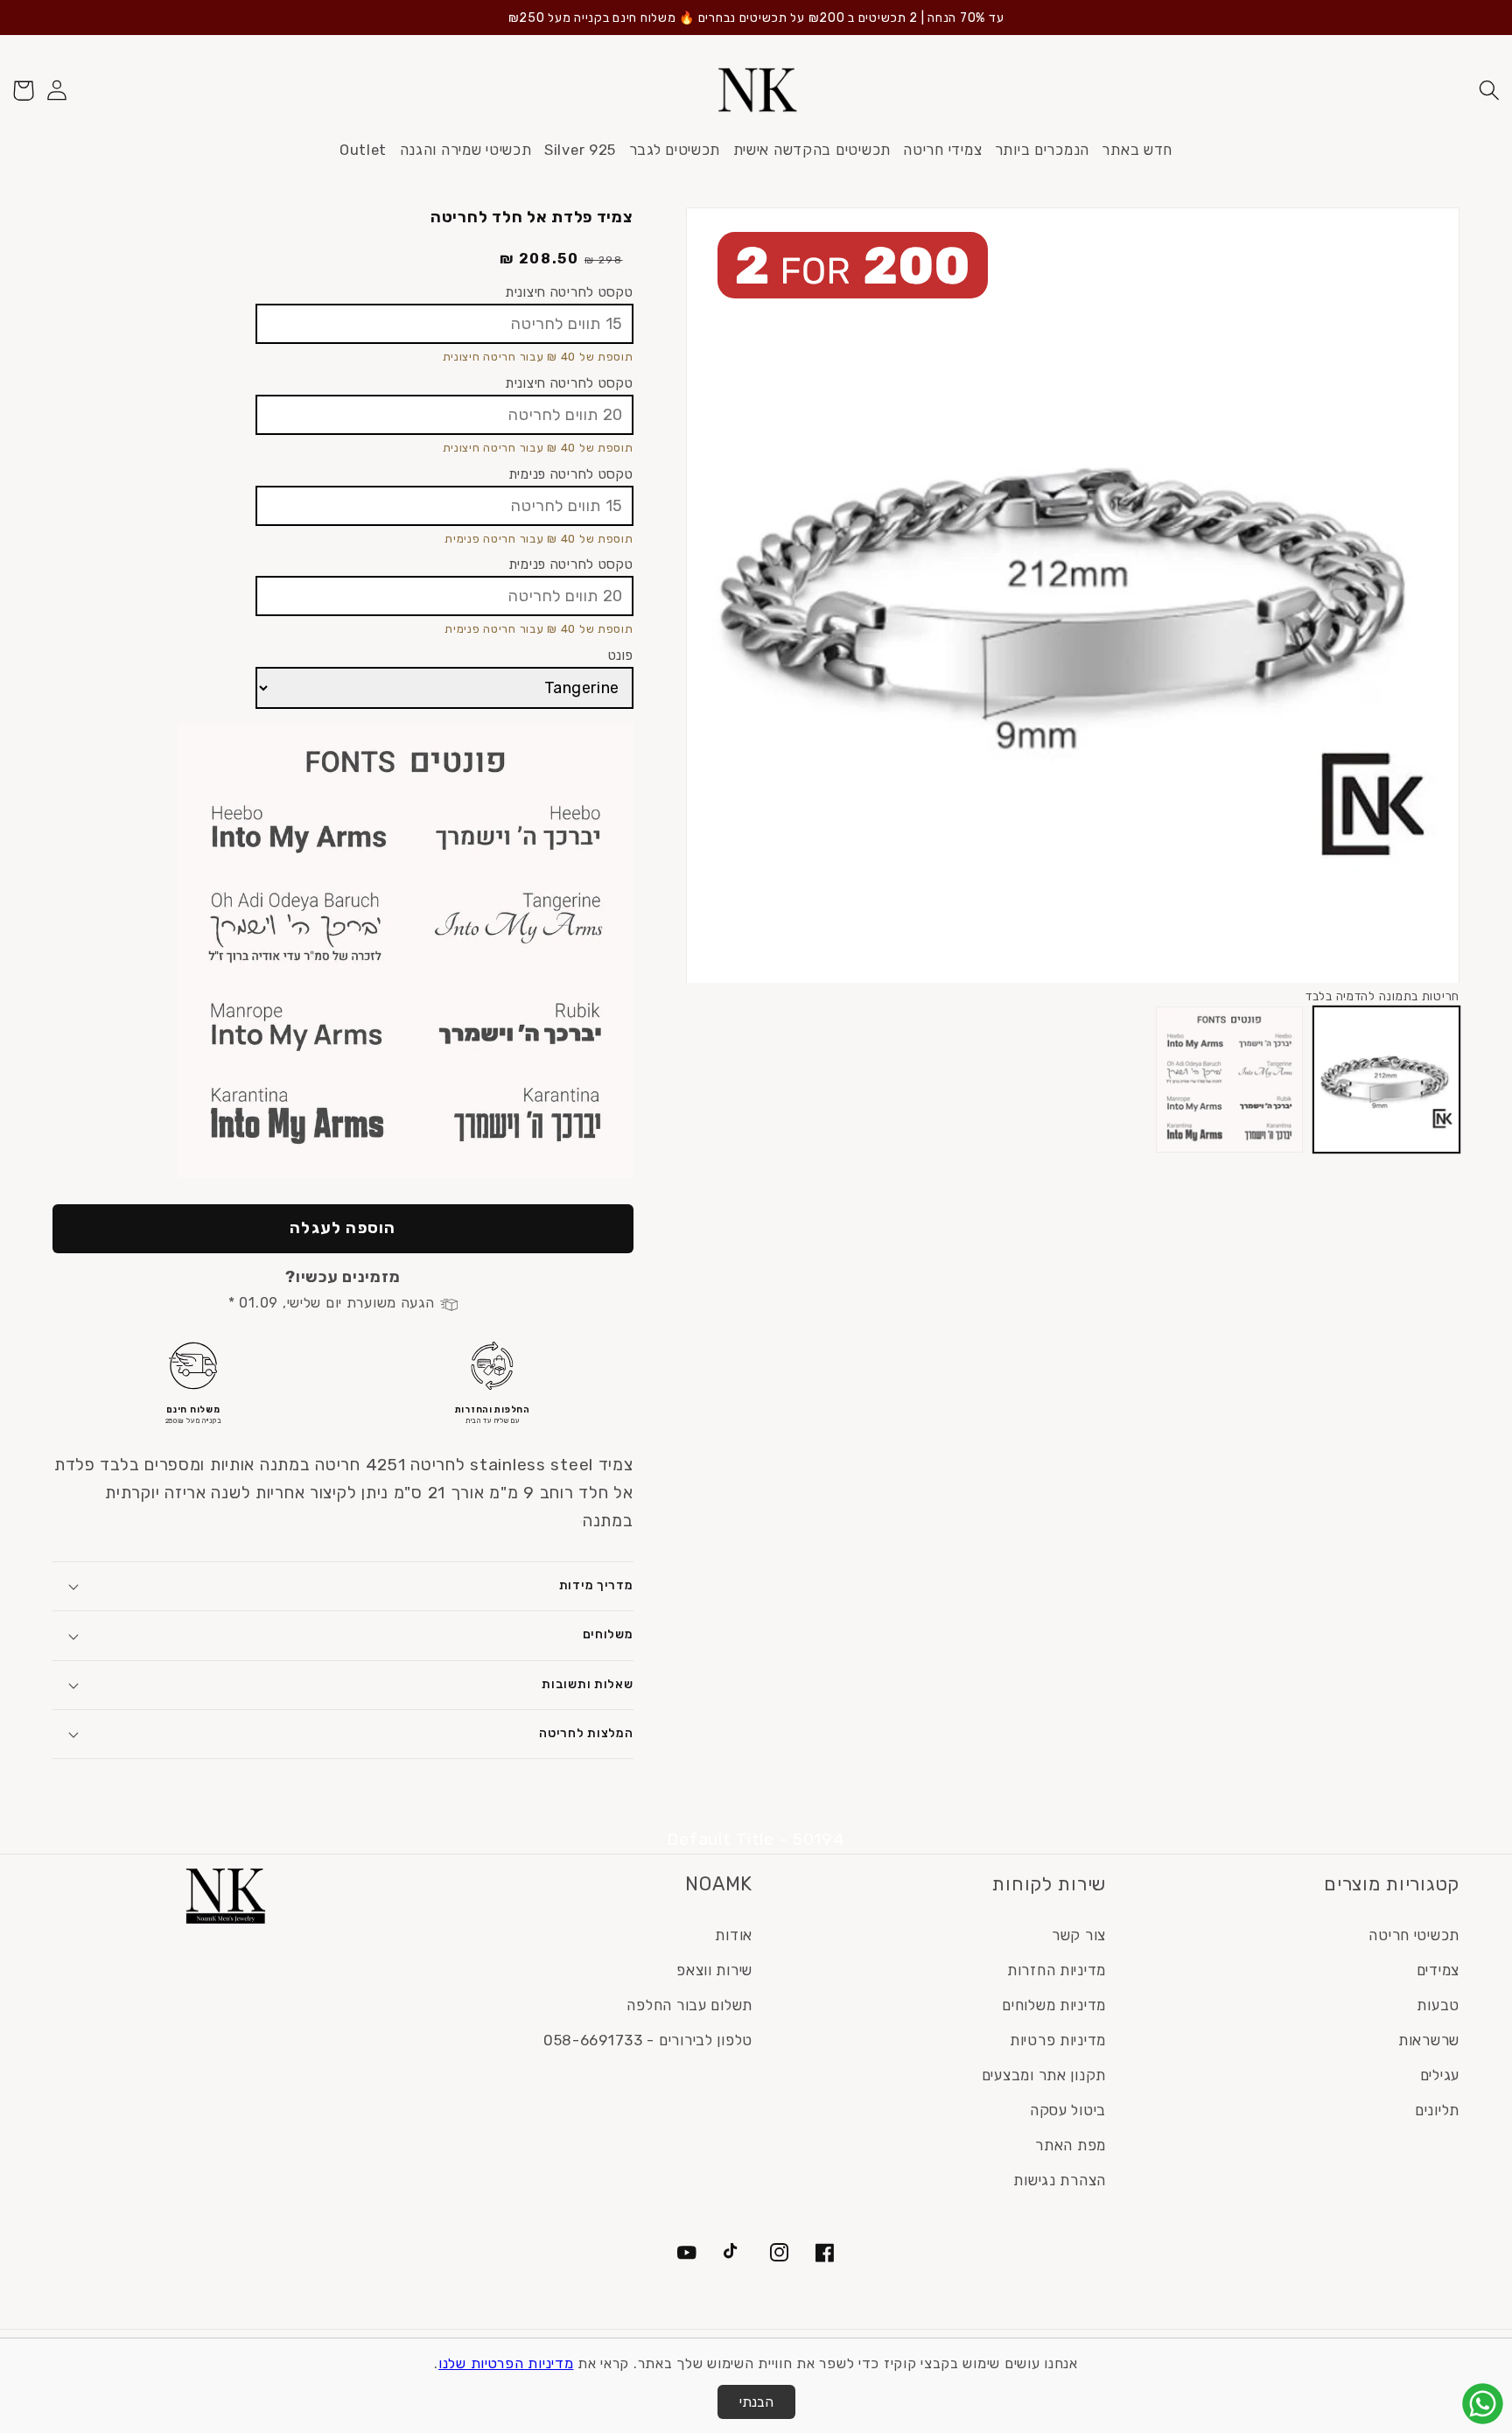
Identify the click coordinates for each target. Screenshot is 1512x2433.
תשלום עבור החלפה (689, 2005)
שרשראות (1429, 2040)
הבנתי (756, 2402)
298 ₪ (604, 260)
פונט (621, 655)
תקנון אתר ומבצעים (1044, 2075)
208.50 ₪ (539, 259)
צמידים (1438, 1970)
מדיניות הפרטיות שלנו (506, 2363)
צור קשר (1079, 1935)
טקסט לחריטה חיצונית (569, 292)
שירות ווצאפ (714, 1970)
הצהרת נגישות (1060, 2180)
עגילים (1440, 2075)
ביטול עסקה (1068, 2110)
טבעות (1438, 2005)
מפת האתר (1071, 2145)
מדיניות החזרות (1057, 1970)
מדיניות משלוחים (1054, 2005)
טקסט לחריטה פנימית (571, 474)
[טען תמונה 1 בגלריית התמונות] (1386, 1080)
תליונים (1437, 2110)
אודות (734, 1935)
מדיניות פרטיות (1058, 2040)
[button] (1489, 91)
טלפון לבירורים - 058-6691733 (648, 2040)
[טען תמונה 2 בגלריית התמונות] (1229, 1080)
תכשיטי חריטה (1414, 1935)
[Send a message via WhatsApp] (1483, 2404)
